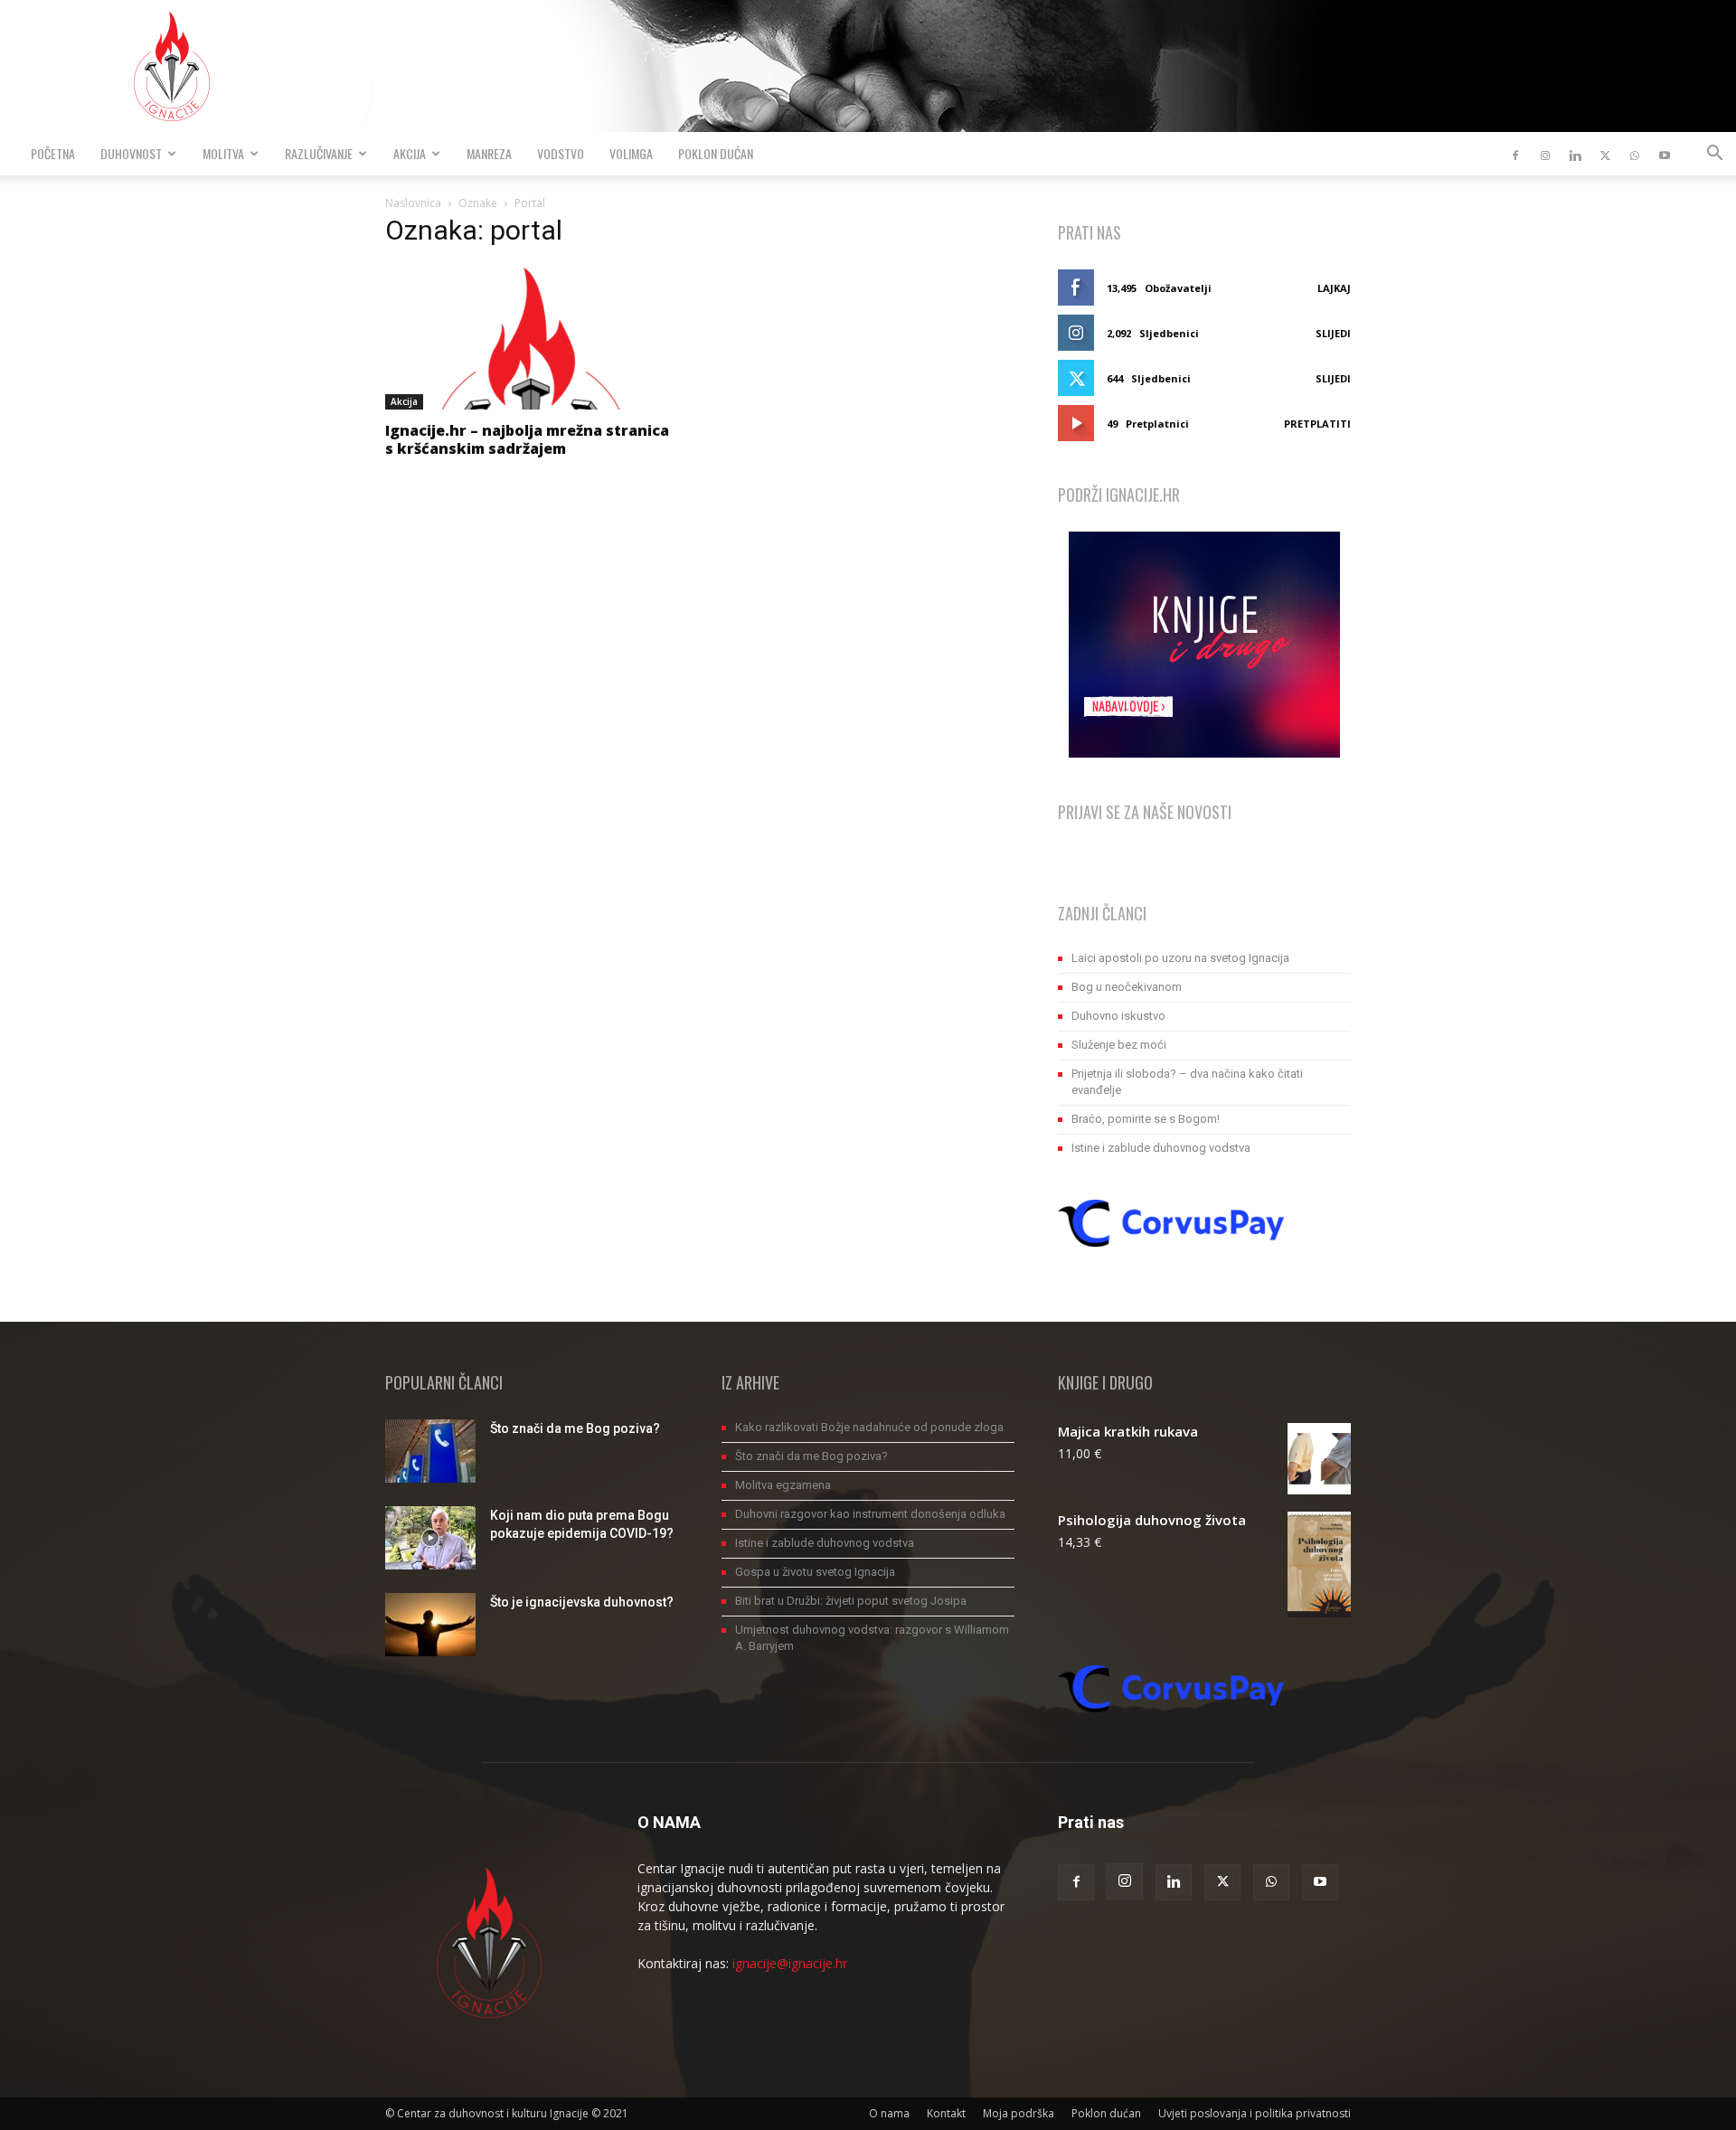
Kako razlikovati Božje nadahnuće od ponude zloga (869, 1427)
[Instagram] (1545, 154)
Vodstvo (561, 153)
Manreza (489, 153)
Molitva (223, 153)
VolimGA (631, 153)
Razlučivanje (319, 153)
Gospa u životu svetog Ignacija (815, 1572)
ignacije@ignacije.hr (790, 1963)
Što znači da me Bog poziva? (575, 1428)
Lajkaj (1334, 288)
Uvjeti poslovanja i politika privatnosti (1255, 2113)
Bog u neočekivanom (1127, 987)
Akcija (410, 153)
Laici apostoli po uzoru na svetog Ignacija (1180, 958)
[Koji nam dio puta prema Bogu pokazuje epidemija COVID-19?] (430, 1538)
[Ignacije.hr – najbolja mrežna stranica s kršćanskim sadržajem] (532, 337)
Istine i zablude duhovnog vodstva (1161, 1148)
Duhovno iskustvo (1118, 1016)
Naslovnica (413, 203)
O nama (889, 2113)
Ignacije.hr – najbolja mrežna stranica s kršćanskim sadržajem (527, 439)
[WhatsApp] (1635, 154)
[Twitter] (1605, 154)
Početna (53, 153)
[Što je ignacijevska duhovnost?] (430, 1625)
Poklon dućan (716, 153)
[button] (1714, 155)
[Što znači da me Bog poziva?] (430, 1451)
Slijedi (1333, 333)
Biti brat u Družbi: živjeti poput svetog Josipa (851, 1601)
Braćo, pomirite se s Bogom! (1146, 1119)
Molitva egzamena (783, 1485)
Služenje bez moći (1119, 1045)
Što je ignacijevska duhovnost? (582, 1602)
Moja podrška (1019, 2113)
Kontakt (946, 2113)
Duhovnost (131, 153)
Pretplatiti (1317, 424)
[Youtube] (1665, 154)
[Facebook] (1515, 154)
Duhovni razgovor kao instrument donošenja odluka (870, 1514)
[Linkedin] (1575, 154)
